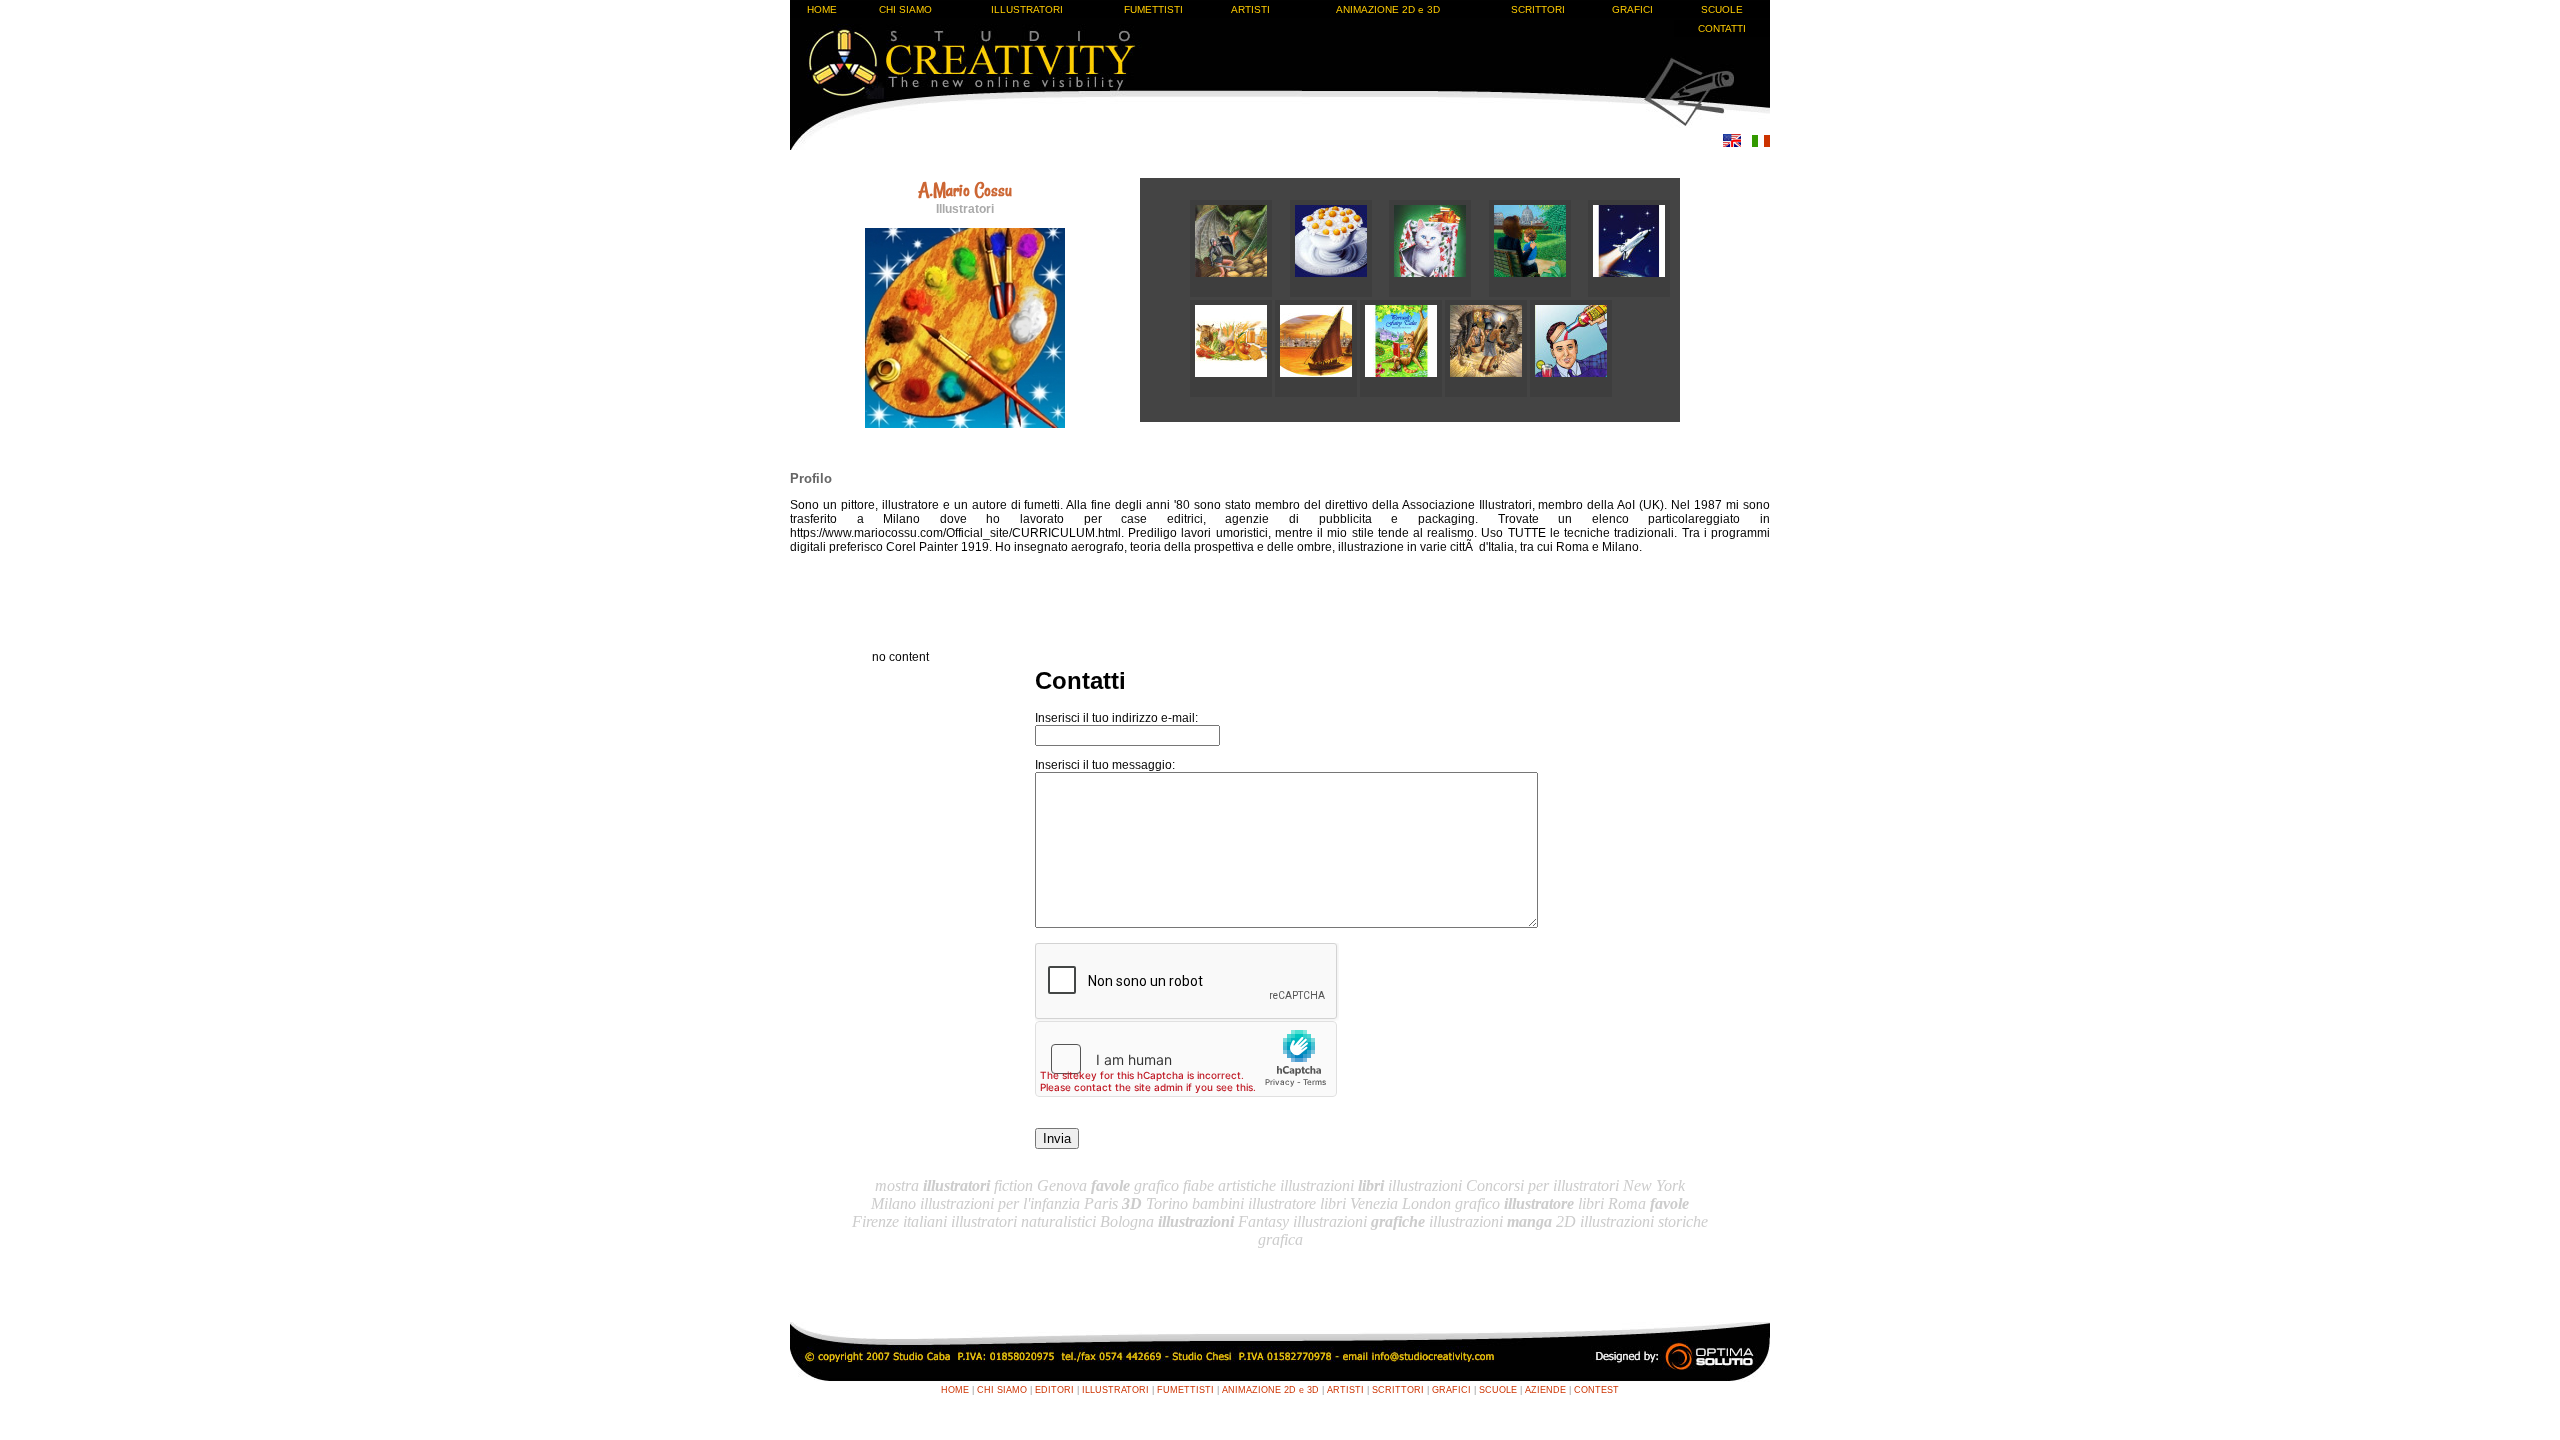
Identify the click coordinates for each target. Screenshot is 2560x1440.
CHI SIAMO (905, 9)
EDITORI (1054, 1390)
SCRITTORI (1538, 9)
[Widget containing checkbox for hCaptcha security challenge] (1186, 1059)
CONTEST (1596, 1390)
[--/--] (1240, 293)
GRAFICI (1632, 9)
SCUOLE (1722, 9)
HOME (822, 9)
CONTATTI (1722, 28)
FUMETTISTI (1153, 9)
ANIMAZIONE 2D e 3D (1388, 9)
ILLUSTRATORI (1027, 9)
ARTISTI (1250, 9)
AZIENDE (1545, 1390)
